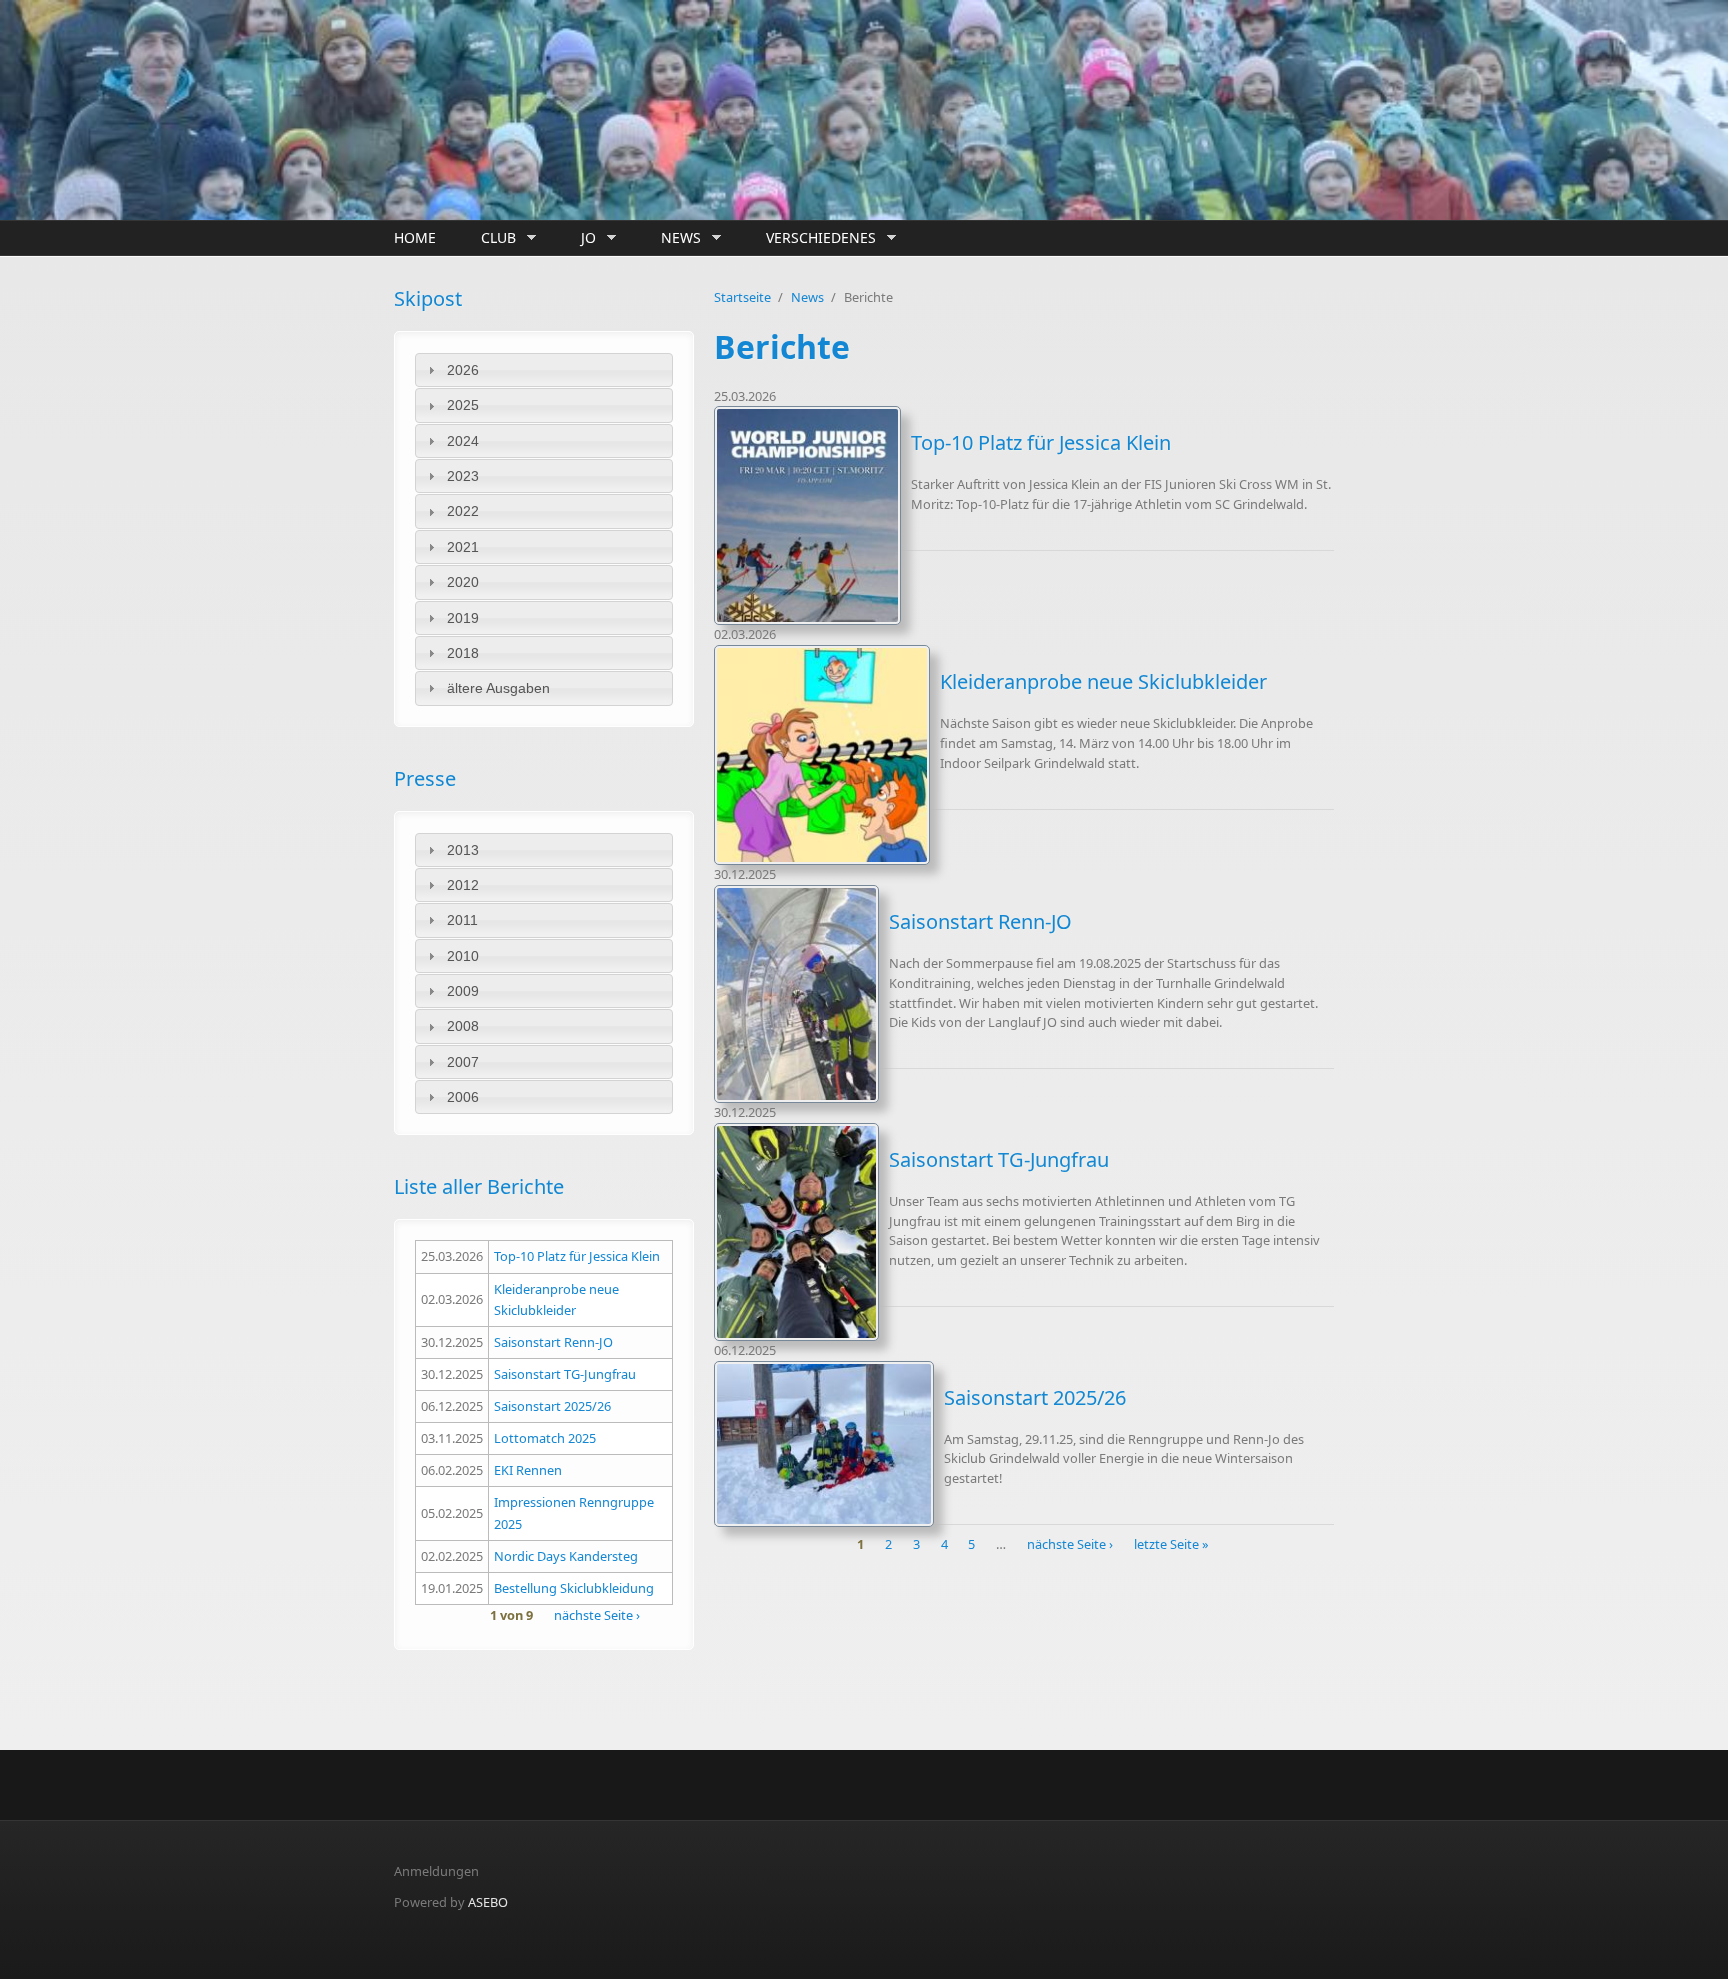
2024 (463, 441)
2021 (463, 547)
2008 (463, 1026)
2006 (463, 1097)
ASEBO (488, 1902)
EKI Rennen (528, 1470)
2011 (462, 920)
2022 (463, 511)
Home (415, 237)
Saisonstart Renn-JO (553, 1342)
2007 (463, 1062)
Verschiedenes (816, 238)
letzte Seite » (1171, 1544)
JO (583, 238)
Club (493, 238)
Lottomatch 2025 (545, 1438)
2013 (463, 850)
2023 (463, 476)
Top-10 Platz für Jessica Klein (577, 1256)
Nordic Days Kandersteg (566, 1556)
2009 (463, 991)
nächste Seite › (597, 1615)
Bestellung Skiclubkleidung (574, 1588)
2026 (463, 370)
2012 (463, 885)
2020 (463, 582)
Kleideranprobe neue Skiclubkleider (1103, 681)
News (676, 238)
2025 (463, 405)
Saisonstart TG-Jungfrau (565, 1374)
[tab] (544, 370)
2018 (463, 653)
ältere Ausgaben (498, 688)
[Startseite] (704, 110)
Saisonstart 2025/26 (552, 1406)
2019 (463, 618)
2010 (463, 956)
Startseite (742, 297)
